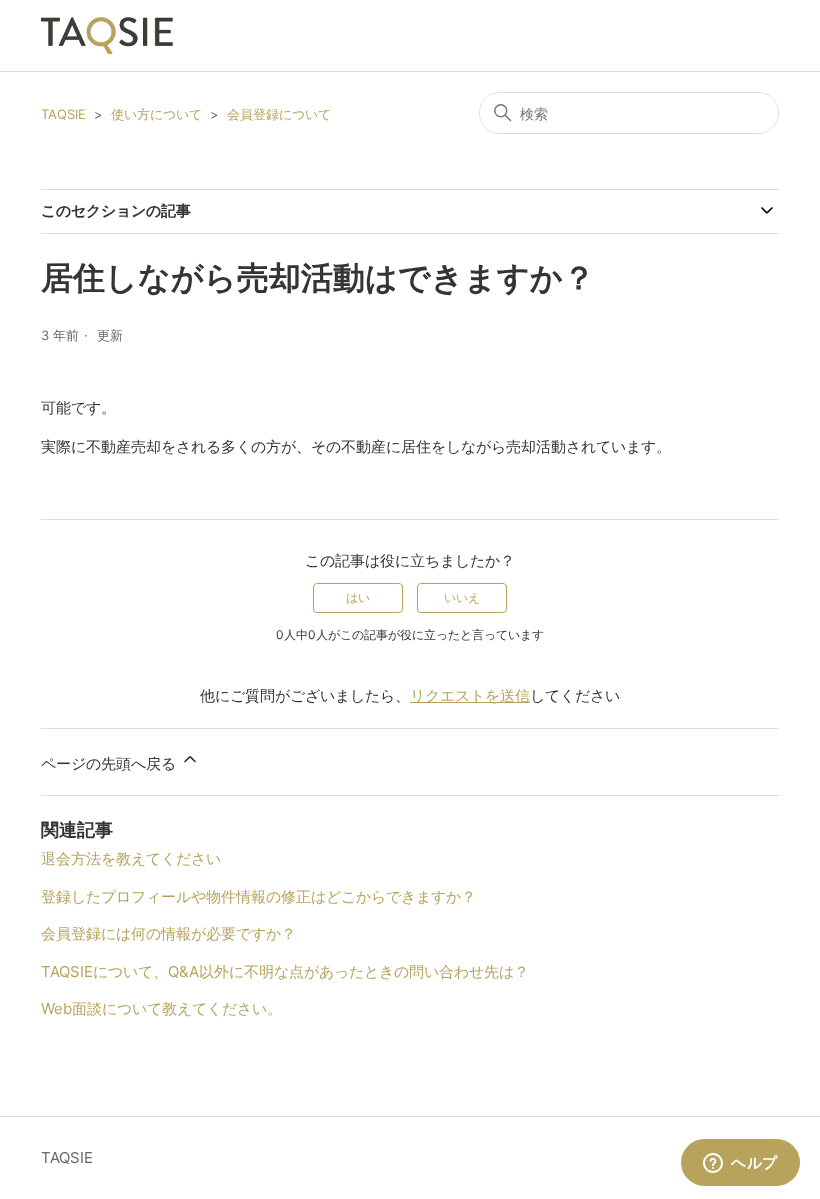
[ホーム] (107, 35)
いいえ (462, 597)
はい (358, 597)
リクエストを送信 (470, 695)
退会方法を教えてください (131, 858)
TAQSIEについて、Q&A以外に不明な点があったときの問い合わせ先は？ (285, 971)
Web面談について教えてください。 (161, 1008)
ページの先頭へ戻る (110, 763)
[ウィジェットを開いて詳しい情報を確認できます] (740, 1164)
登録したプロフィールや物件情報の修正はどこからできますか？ (258, 896)
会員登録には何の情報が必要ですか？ (168, 933)
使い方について (156, 114)
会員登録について (279, 114)
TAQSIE (63, 114)
